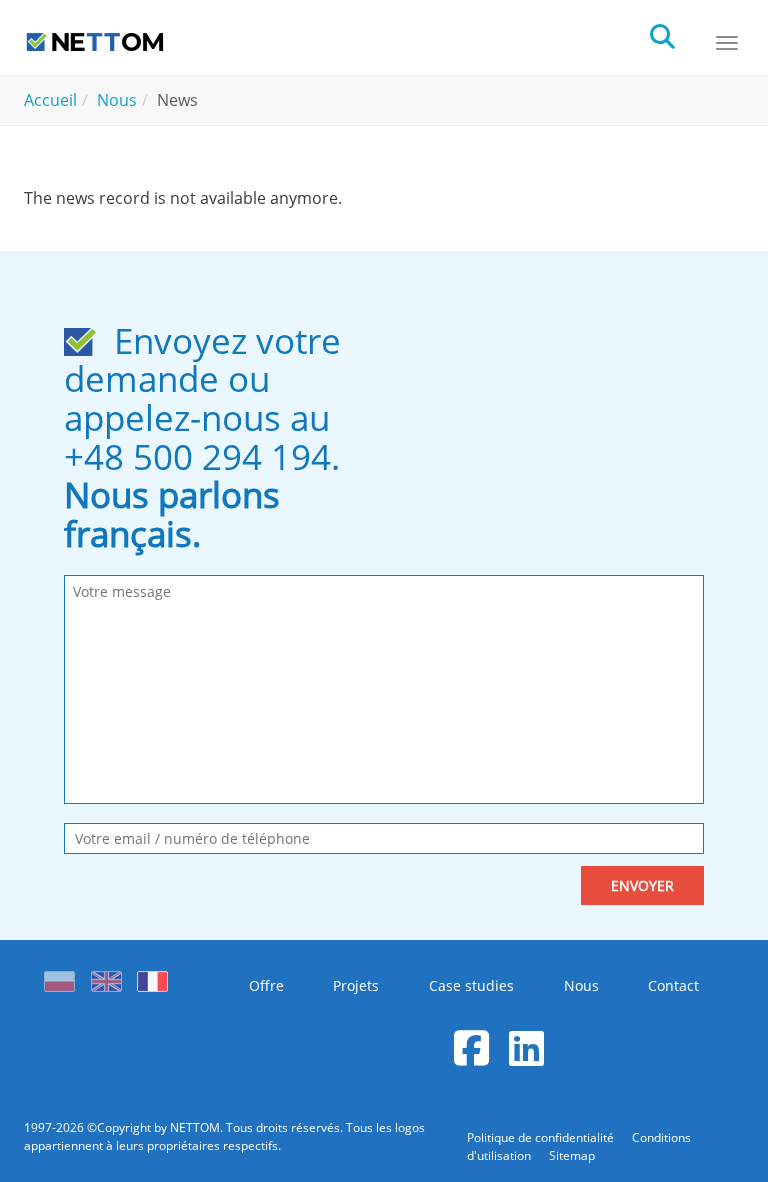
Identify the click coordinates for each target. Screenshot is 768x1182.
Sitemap (572, 1155)
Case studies (471, 985)
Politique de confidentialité (542, 1137)
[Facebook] (471, 1047)
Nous (581, 985)
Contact (673, 985)
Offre (266, 985)
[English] (106, 976)
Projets (356, 985)
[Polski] (64, 976)
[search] (680, 34)
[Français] (152, 976)
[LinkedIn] (526, 1047)
